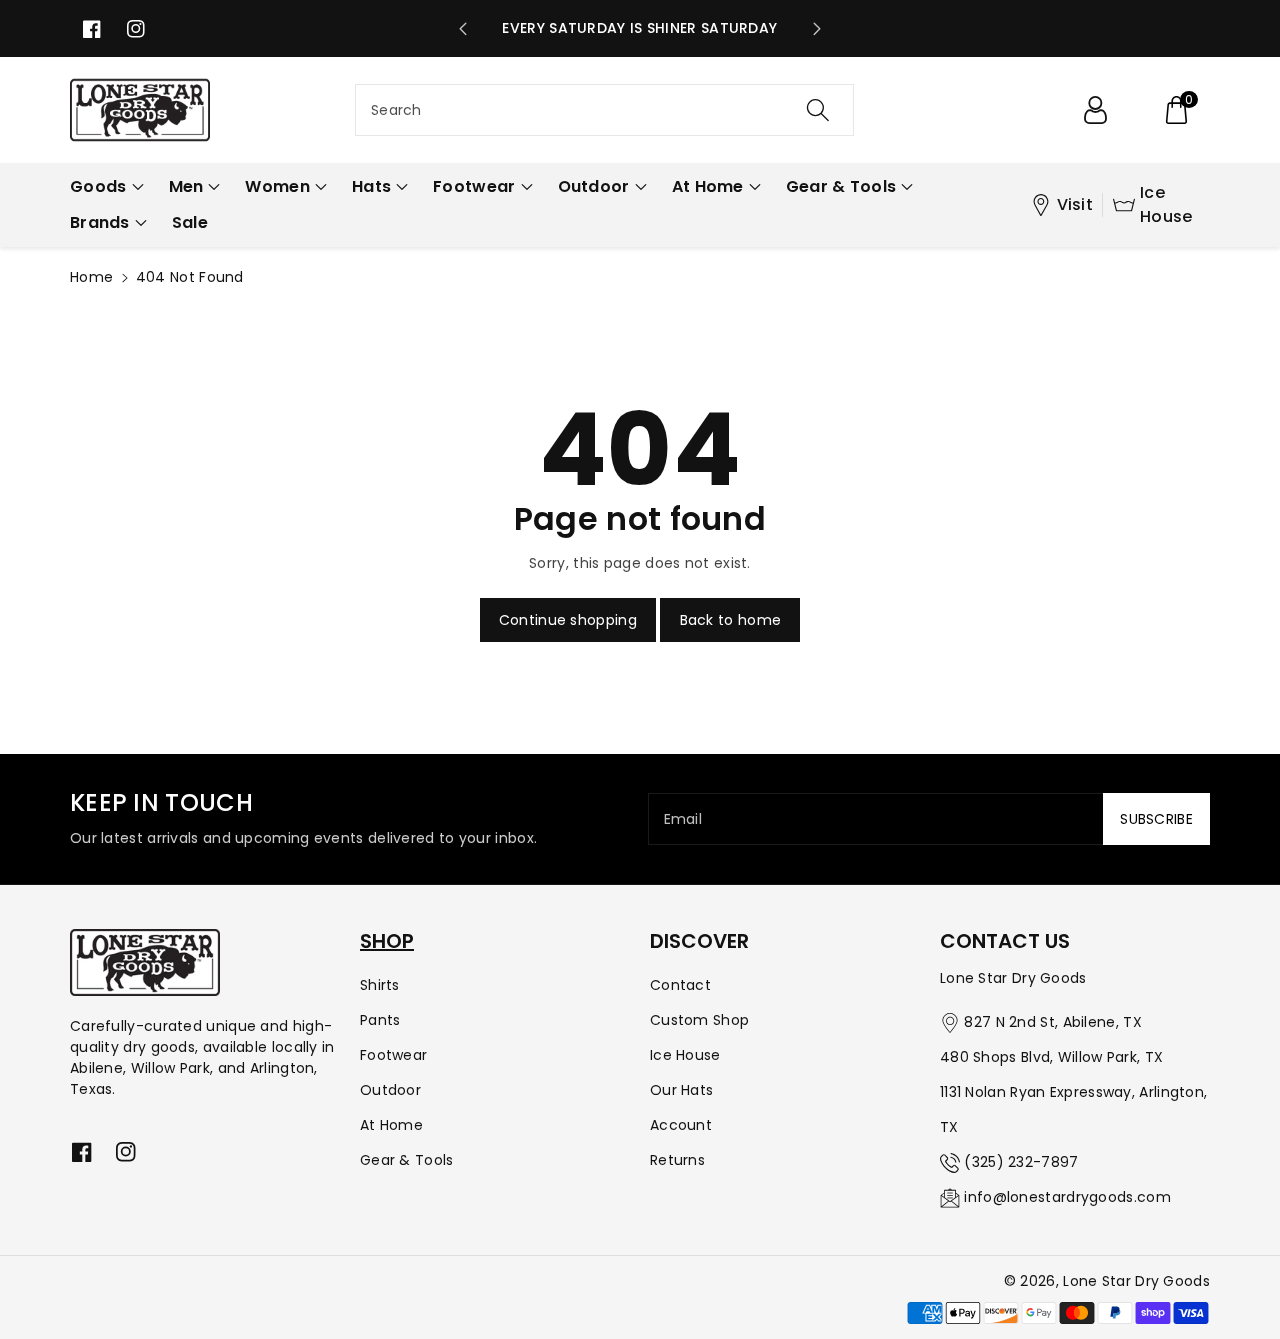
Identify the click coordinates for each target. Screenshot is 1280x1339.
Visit (1075, 204)
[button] (1176, 110)
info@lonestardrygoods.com (1067, 1197)
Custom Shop (699, 1020)
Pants (380, 1020)
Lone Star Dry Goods (1136, 1281)
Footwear (393, 1055)
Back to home (731, 620)
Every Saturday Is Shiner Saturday (639, 28)
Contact (680, 985)
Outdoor (390, 1090)
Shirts (380, 985)
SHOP (387, 941)
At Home (391, 1125)
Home (91, 277)
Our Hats (681, 1090)
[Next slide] (817, 29)
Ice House (1166, 204)
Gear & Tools (407, 1160)
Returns (677, 1160)
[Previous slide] (463, 29)
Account (681, 1125)
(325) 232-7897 (1021, 1162)
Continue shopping (568, 620)
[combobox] (604, 110)
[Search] (817, 110)
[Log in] (1095, 110)
